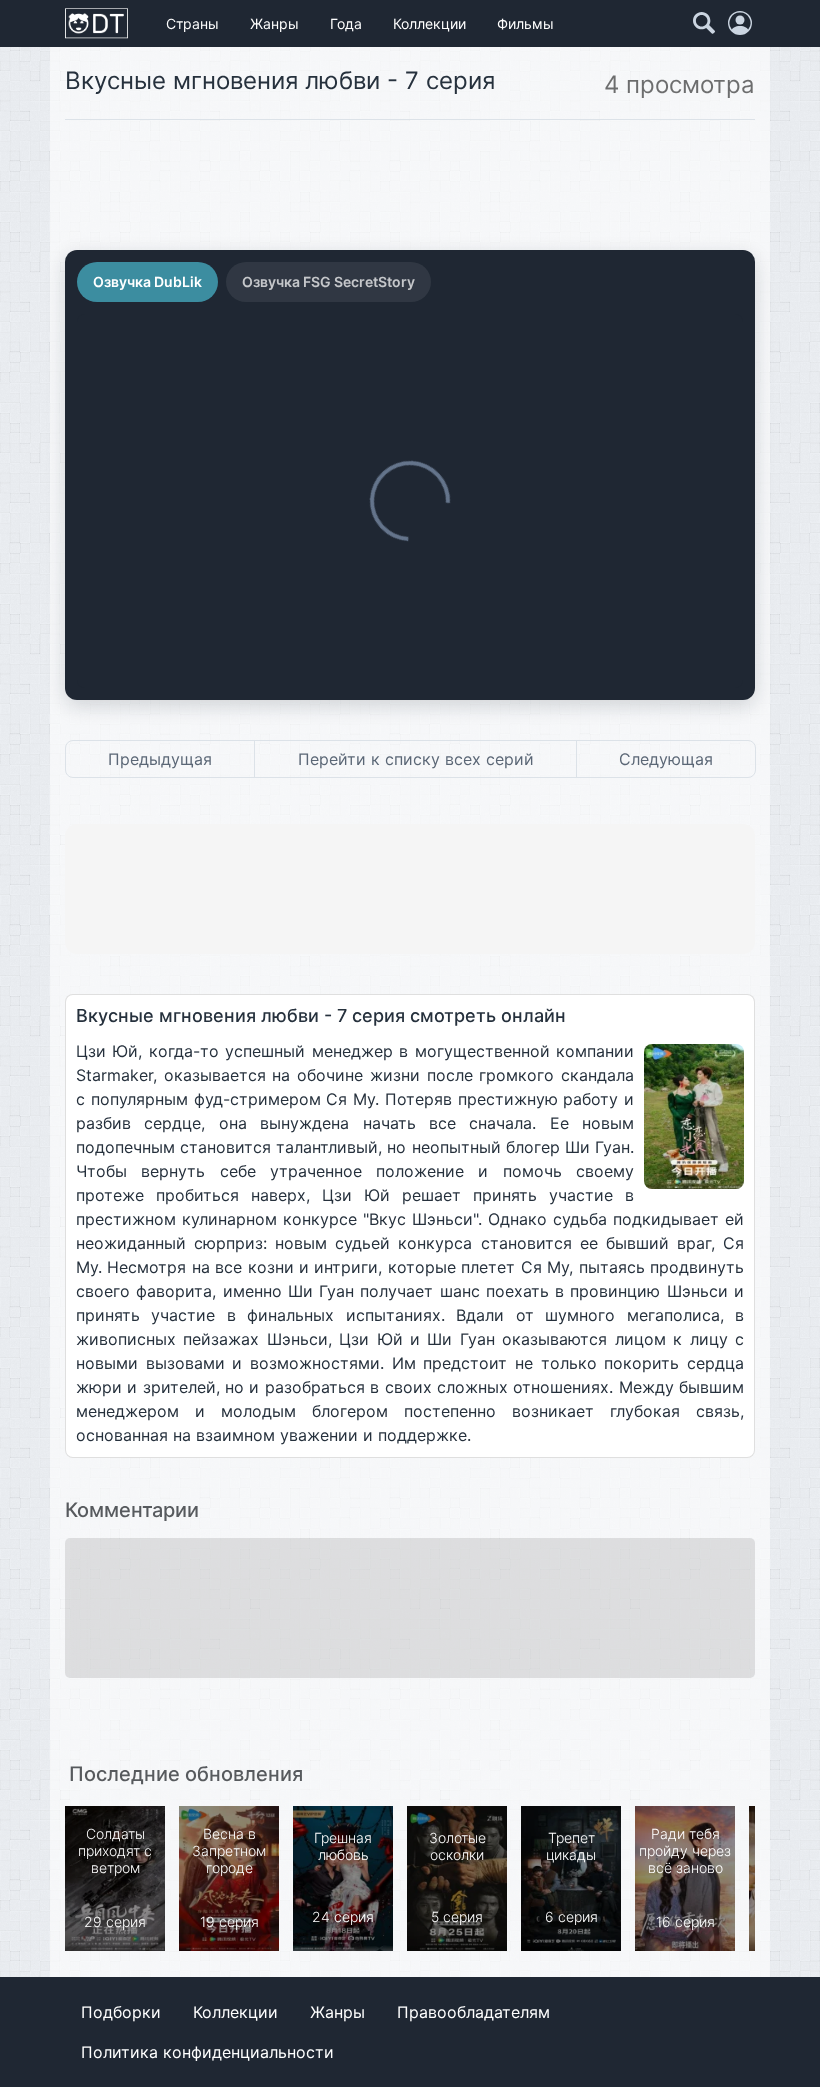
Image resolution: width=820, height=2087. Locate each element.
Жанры (274, 23)
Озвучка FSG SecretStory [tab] (328, 281)
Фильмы (525, 23)
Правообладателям (473, 2012)
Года (346, 23)
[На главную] (96, 23)
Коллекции (429, 23)
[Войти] (740, 23)
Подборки (121, 2012)
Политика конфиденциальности (207, 2052)
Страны (192, 23)
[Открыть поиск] (704, 23)
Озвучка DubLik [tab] (147, 281)
